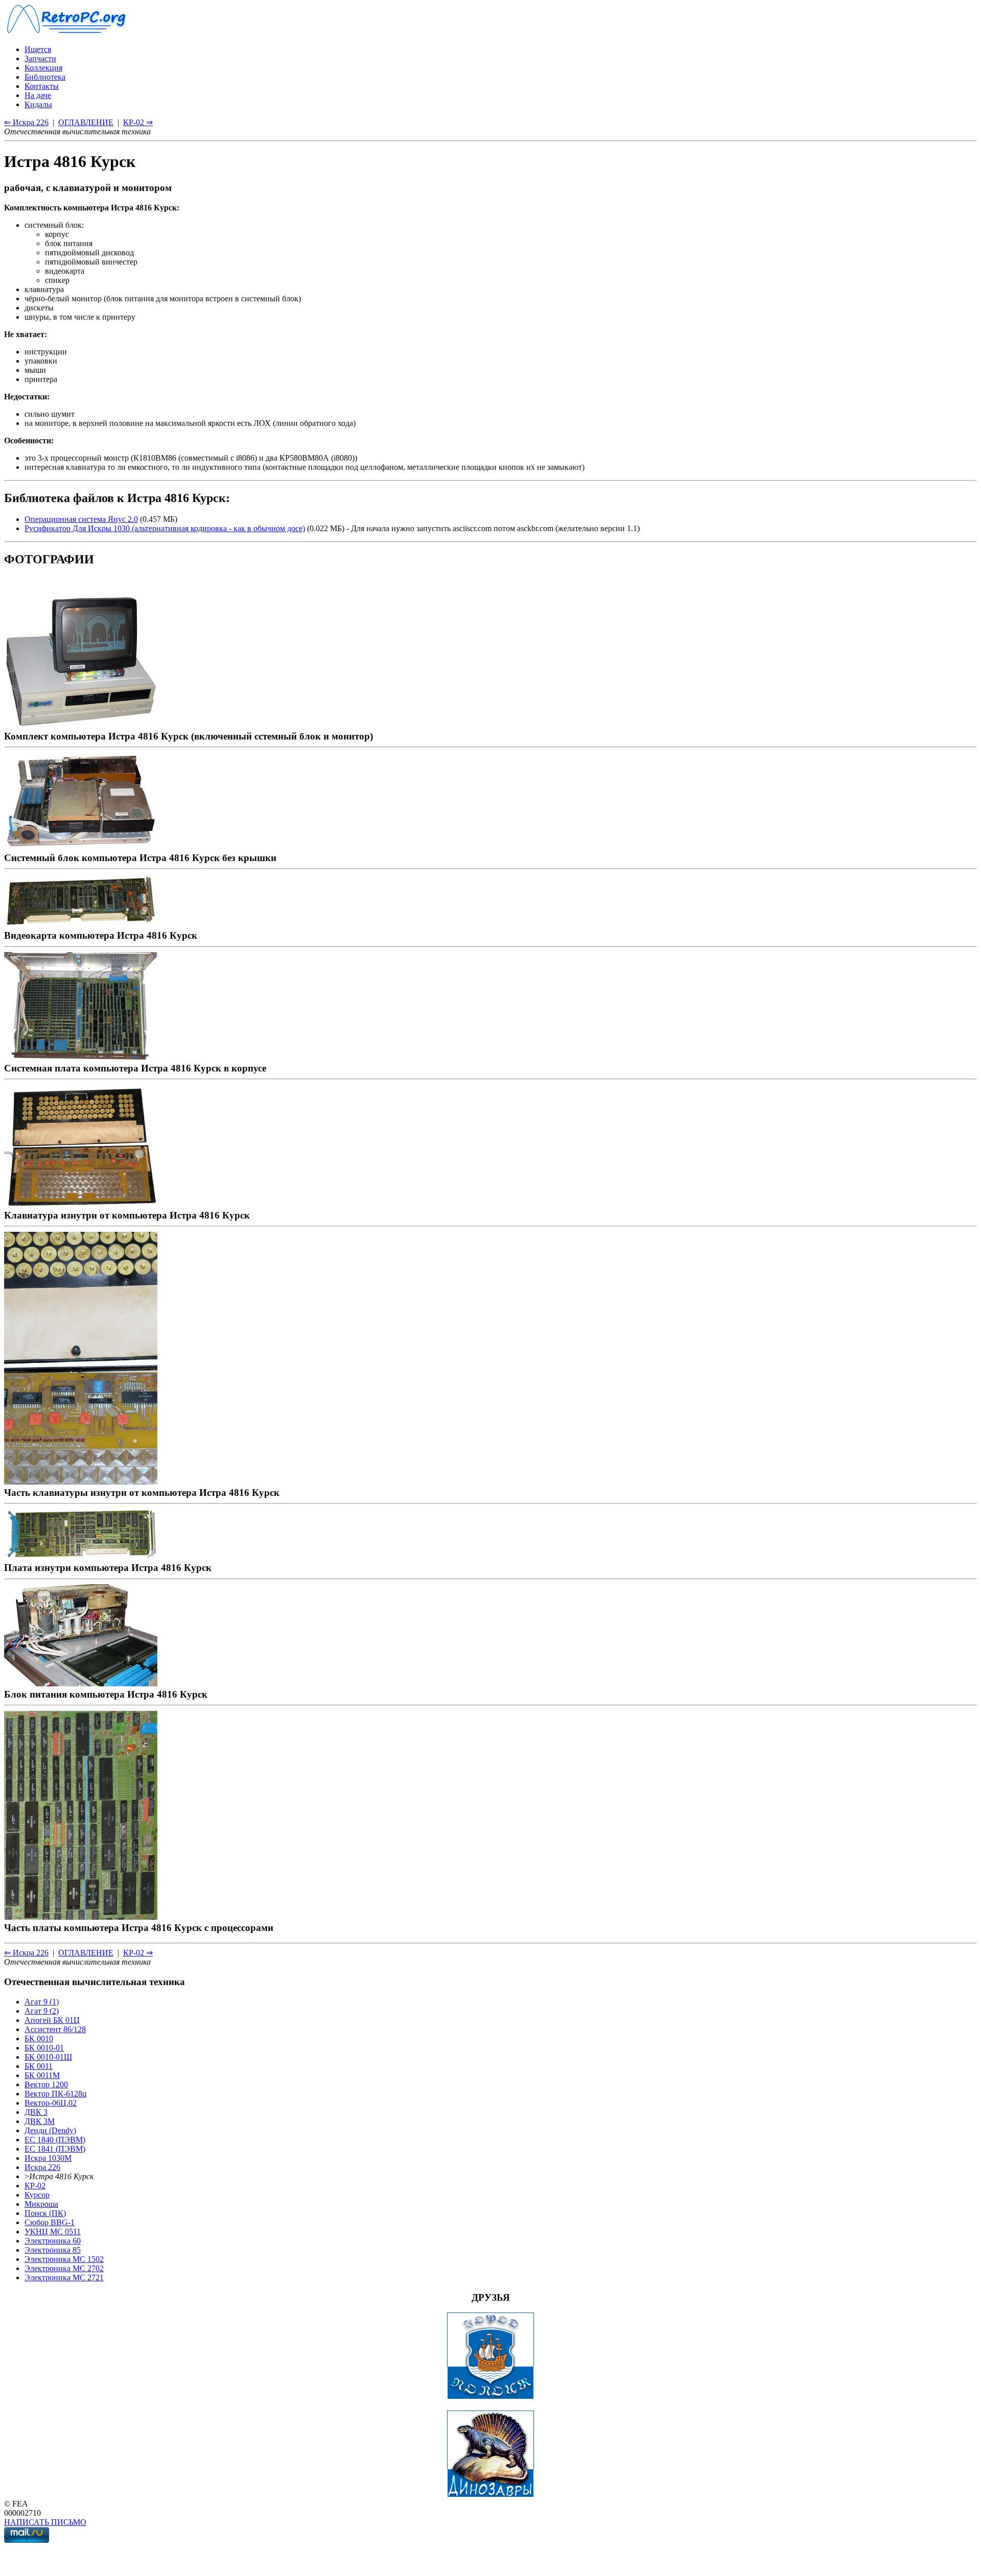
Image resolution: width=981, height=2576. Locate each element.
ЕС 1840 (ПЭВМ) (55, 2140)
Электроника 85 (53, 2250)
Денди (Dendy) (50, 2130)
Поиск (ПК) (45, 2213)
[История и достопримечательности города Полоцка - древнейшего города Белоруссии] (491, 2396)
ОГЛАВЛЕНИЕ (86, 122)
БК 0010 (39, 2038)
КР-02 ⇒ (138, 122)
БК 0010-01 (44, 2048)
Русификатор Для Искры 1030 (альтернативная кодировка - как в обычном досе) (165, 528)
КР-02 (35, 2186)
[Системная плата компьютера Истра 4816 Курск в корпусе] (81, 1057)
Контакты (42, 86)
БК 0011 (39, 2066)
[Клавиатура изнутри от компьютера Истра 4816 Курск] (81, 1204)
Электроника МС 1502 (64, 2259)
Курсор (37, 2195)
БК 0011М (42, 2075)
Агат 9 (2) (42, 2011)
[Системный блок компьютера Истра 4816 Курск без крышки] (81, 846)
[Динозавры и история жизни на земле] (491, 2495)
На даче (38, 95)
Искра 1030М (48, 2158)
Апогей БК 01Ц (52, 2020)
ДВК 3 (36, 2112)
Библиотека (45, 77)
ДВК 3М (40, 2121)
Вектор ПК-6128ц (56, 2094)
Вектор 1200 (46, 2084)
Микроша (41, 2204)
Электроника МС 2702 (64, 2268)
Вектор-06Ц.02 (51, 2103)
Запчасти (40, 58)
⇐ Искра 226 (26, 122)
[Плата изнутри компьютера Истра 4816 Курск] (81, 1556)
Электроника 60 (53, 2241)
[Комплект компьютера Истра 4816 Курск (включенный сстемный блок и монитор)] (81, 725)
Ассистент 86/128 (55, 2029)
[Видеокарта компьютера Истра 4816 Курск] (81, 924)
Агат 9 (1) (42, 2002)
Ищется (38, 49)
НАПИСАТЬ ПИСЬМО (45, 2522)
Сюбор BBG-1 (50, 2222)
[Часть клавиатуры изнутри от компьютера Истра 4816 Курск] (81, 1481)
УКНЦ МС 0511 (53, 2232)
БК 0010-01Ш (48, 2057)
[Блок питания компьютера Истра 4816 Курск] (81, 1683)
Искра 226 (42, 2167)
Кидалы (38, 104)
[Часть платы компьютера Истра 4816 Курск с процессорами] (81, 1916)
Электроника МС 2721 (64, 2277)
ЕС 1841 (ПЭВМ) (55, 2149)
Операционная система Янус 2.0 (81, 519)
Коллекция (43, 68)
